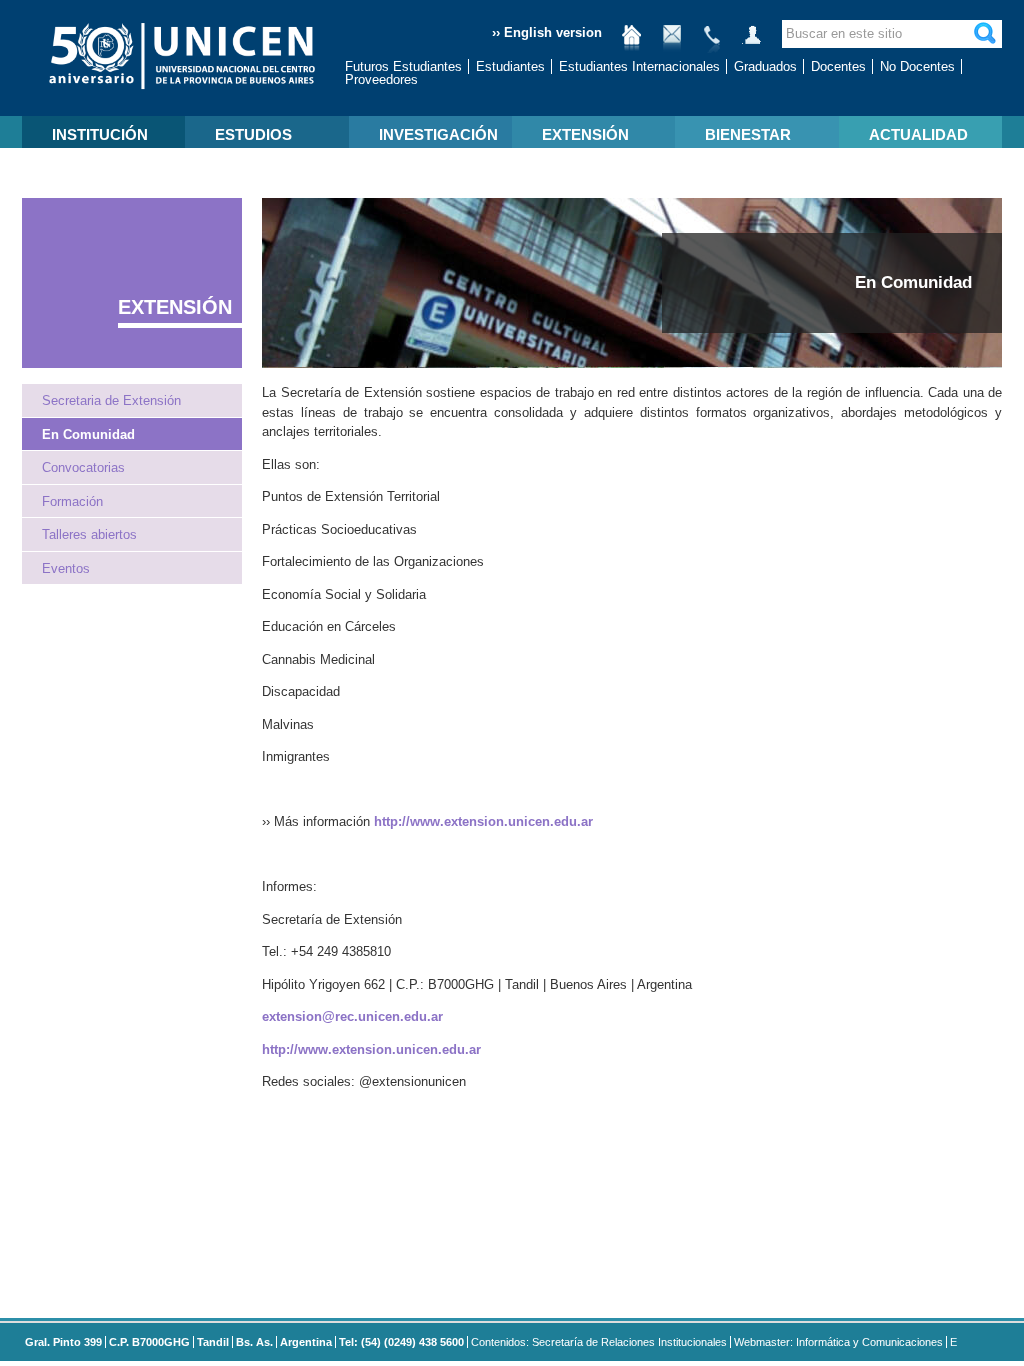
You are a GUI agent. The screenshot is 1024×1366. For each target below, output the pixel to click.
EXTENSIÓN (585, 134)
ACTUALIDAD (918, 134)
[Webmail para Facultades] (672, 42)
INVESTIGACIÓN (438, 134)
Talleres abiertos (89, 534)
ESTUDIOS (253, 134)
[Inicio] (632, 42)
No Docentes (917, 66)
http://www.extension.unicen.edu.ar (483, 821)
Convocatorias (83, 467)
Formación (72, 501)
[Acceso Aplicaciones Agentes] (752, 42)
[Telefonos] (712, 42)
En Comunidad (88, 434)
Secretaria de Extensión (111, 400)
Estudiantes (510, 66)
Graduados (765, 66)
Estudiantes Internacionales (639, 66)
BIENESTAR (748, 134)
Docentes (838, 66)
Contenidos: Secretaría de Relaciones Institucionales (599, 1342)
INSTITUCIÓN (100, 134)
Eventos (66, 568)
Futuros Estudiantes (403, 66)
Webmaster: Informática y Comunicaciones (838, 1342)
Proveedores (381, 79)
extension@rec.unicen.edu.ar (352, 1016)
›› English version (547, 32)
